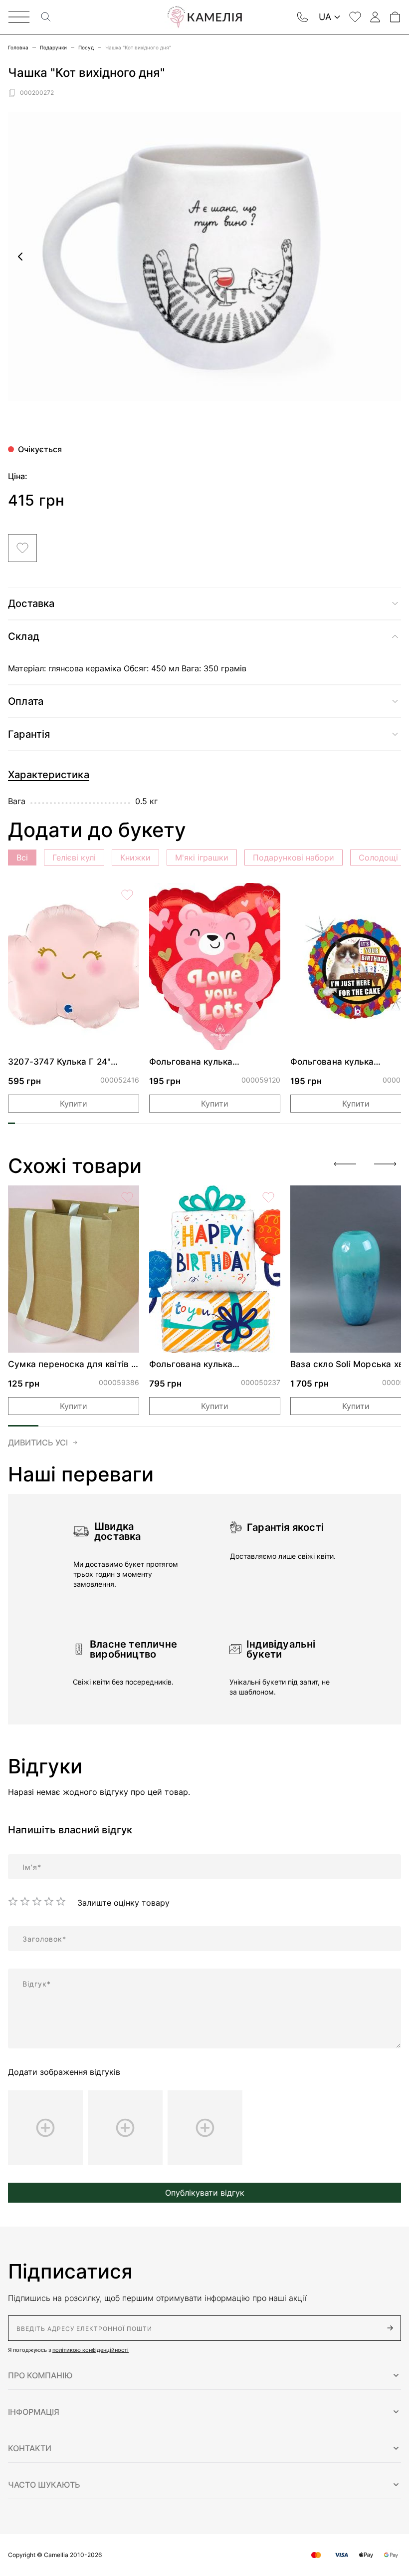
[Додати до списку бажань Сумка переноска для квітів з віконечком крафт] (127, 1197)
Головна (18, 47)
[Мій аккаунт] (375, 17)
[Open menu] (19, 17)
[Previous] (345, 1164)
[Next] (385, 1164)
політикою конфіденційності (91, 2350)
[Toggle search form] (46, 17)
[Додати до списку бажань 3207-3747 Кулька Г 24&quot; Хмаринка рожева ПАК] (127, 895)
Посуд (86, 47)
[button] (204, 2375)
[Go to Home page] (204, 17)
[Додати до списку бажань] (22, 548)
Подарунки (53, 47)
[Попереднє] (20, 257)
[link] (74, 967)
